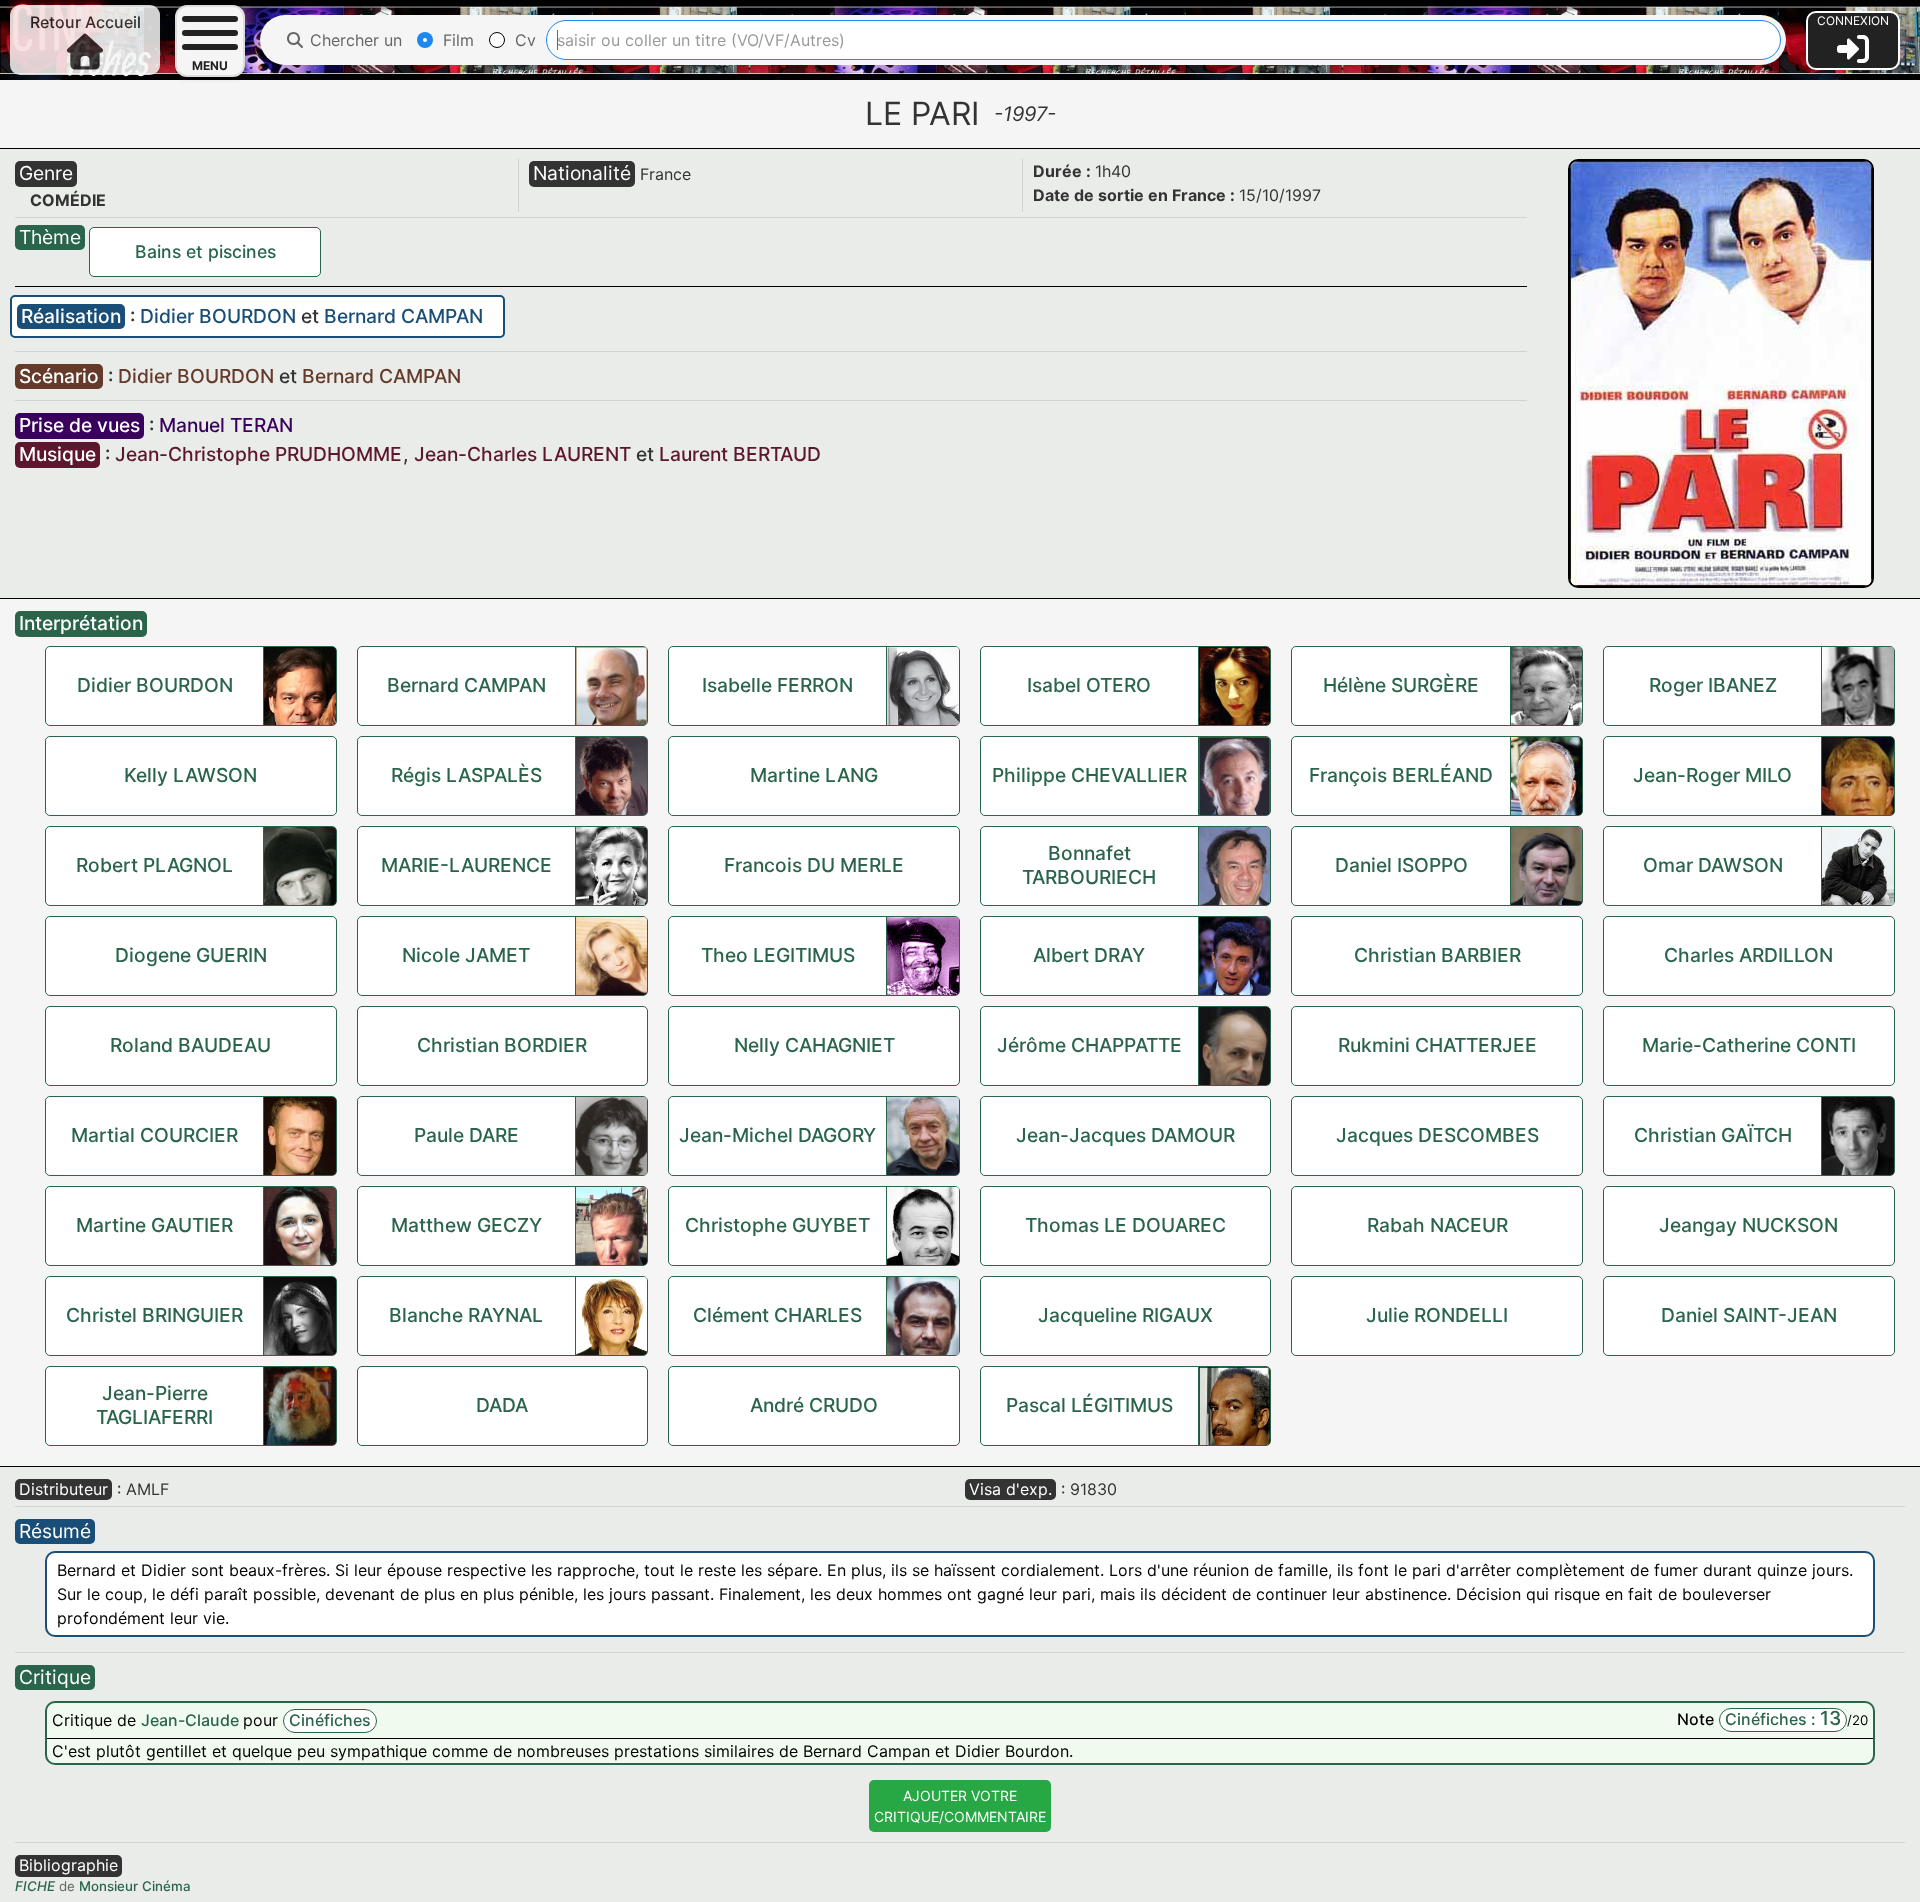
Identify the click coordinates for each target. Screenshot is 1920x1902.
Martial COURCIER (154, 1135)
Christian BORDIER (502, 1045)
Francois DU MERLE (814, 865)
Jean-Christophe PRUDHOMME (258, 454)
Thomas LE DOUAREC (1125, 1225)
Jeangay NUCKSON (1748, 1225)
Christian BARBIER (1437, 955)
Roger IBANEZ (1713, 685)
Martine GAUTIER (154, 1225)
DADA (502, 1405)
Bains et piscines (205, 251)
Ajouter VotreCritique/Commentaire (960, 1806)
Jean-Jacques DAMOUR (1125, 1135)
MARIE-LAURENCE (466, 865)
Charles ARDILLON (1748, 955)
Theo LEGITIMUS (778, 955)
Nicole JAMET (466, 955)
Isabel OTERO (1089, 685)
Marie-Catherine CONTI (1749, 1045)
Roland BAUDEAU (190, 1045)
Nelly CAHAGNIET (814, 1045)
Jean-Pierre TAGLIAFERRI (154, 1405)
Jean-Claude (192, 1720)
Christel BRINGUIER (154, 1315)
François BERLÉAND (1401, 775)
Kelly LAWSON (190, 775)
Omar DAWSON (1713, 865)
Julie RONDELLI (1437, 1315)
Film (456, 40)
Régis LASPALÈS (466, 775)
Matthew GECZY (466, 1225)
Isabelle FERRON (777, 685)
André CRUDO (814, 1405)
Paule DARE (466, 1135)
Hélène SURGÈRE (1401, 685)
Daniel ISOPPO (1401, 865)
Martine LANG (814, 775)
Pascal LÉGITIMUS (1089, 1405)
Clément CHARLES (777, 1315)
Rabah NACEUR (1437, 1225)
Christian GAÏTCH (1713, 1135)
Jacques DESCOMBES (1437, 1135)
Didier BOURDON (220, 316)
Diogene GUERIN (191, 955)
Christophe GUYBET (777, 1225)
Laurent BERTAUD (740, 454)
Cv (523, 40)
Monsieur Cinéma (135, 1886)
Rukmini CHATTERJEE (1437, 1045)
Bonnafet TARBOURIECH (1089, 865)
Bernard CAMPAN (403, 316)
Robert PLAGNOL (154, 865)
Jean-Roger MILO (1712, 775)
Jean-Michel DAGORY (777, 1135)
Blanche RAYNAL (466, 1315)
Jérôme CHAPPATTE (1089, 1045)
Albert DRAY (1089, 955)
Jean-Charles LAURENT (522, 454)
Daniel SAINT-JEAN (1749, 1315)
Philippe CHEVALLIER (1089, 775)
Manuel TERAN (226, 425)
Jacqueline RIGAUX (1125, 1315)
